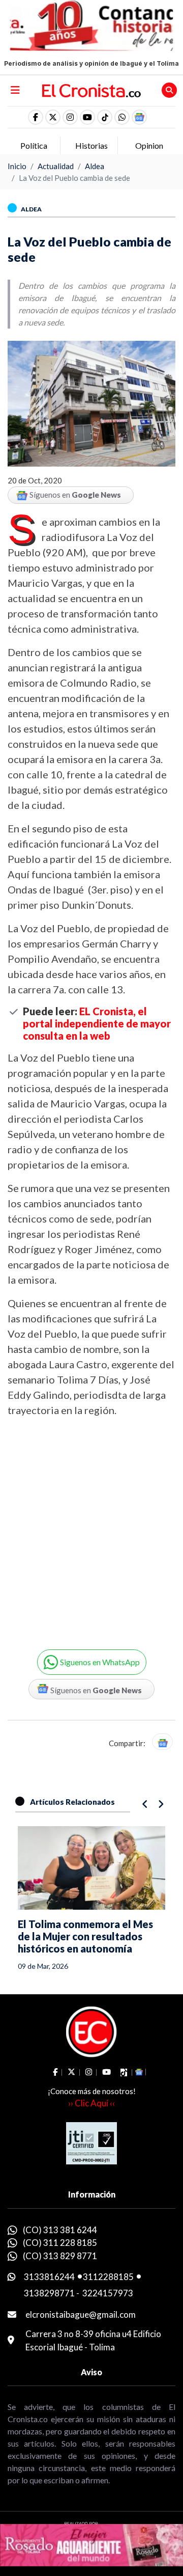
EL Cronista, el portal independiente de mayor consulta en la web (97, 1023)
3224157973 (108, 2293)
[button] (122, 117)
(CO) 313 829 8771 (60, 2256)
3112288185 (108, 2277)
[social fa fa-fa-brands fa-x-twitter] (53, 117)
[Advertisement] (91, 1526)
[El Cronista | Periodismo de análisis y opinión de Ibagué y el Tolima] (91, 90)
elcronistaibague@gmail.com (81, 2314)
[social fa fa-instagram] (70, 117)
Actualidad (56, 166)
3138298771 (49, 2293)
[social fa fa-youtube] (87, 117)
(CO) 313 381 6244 (60, 2230)
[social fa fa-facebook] (36, 117)
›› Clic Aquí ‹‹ (91, 2103)
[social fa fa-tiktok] (105, 117)
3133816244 (49, 2277)
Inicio (17, 166)
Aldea (95, 166)
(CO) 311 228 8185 (60, 2243)
